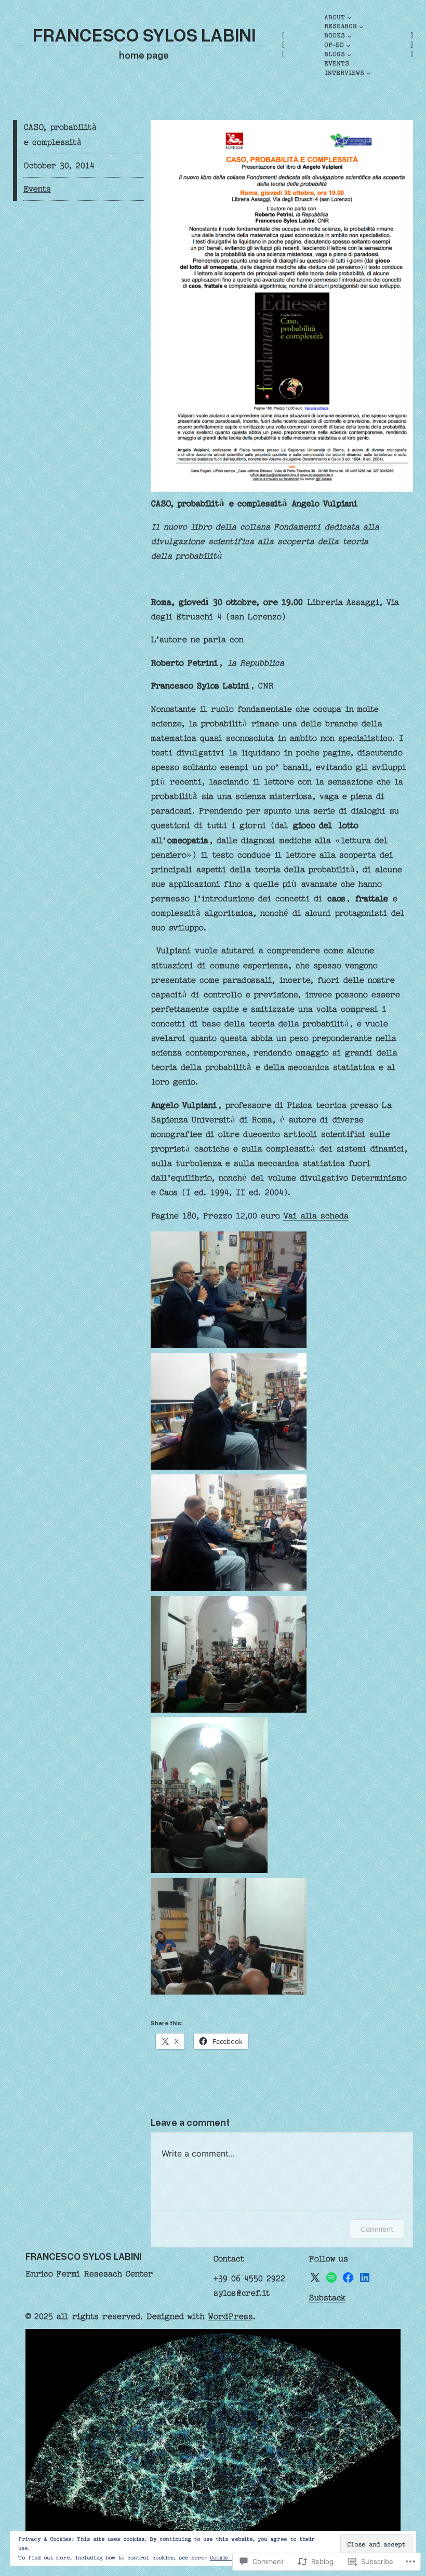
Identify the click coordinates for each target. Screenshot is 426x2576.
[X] (315, 2277)
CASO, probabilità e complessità (60, 134)
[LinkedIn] (365, 2277)
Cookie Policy (230, 2558)
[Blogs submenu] (349, 55)
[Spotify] (331, 2277)
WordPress (230, 2316)
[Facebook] (348, 2277)
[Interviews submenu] (369, 73)
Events (37, 189)
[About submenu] (349, 17)
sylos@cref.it (242, 2293)
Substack (327, 2298)
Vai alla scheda (316, 1216)
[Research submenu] (361, 27)
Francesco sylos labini (144, 34)
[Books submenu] (349, 36)
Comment (377, 2229)
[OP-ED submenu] (348, 45)
